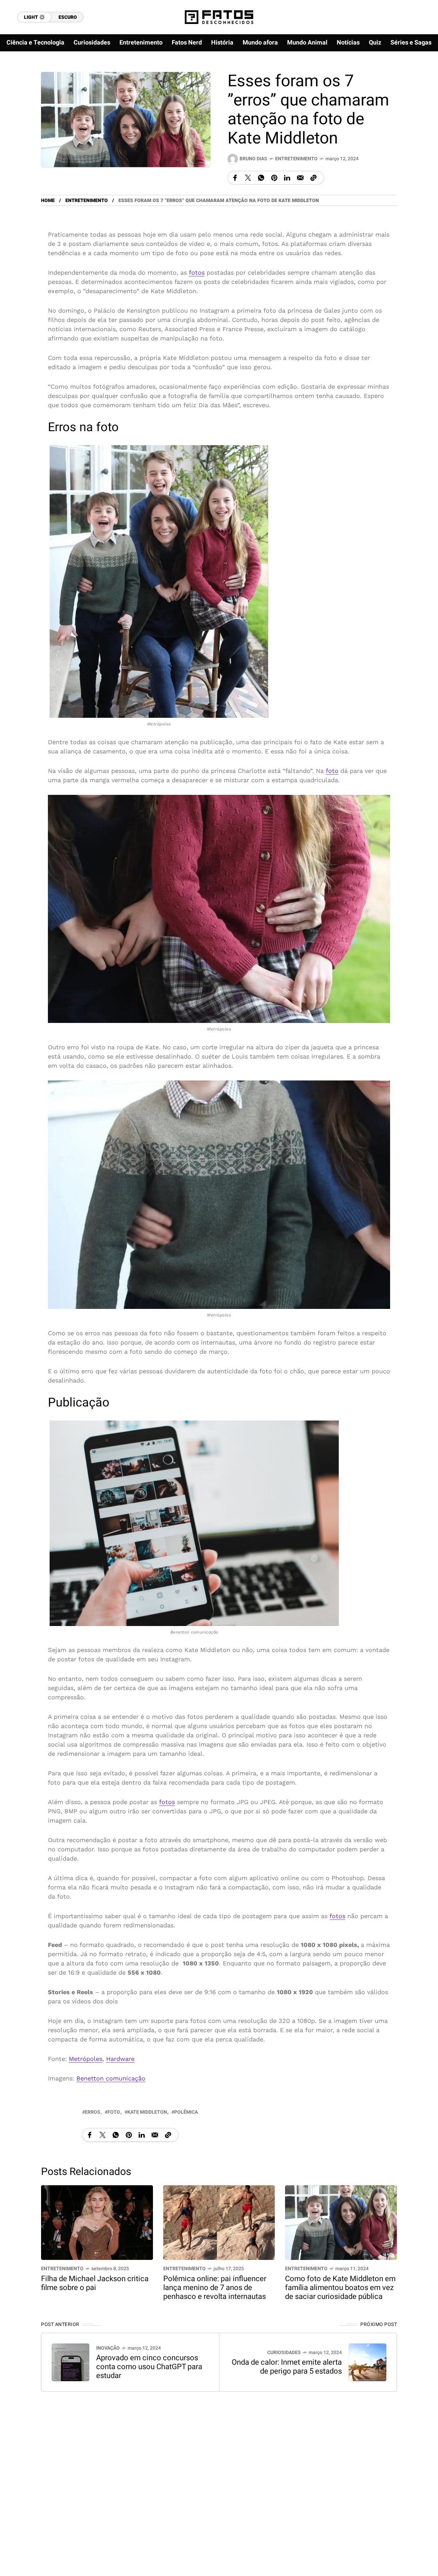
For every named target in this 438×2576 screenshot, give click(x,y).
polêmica (186, 2112)
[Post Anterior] (70, 2362)
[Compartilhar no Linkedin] (287, 178)
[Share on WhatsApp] (261, 178)
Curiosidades (284, 2353)
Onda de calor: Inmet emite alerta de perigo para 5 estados (287, 2367)
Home (48, 201)
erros (93, 2112)
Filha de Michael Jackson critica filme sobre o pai (95, 2283)
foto (332, 770)
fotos (197, 272)
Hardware (120, 2059)
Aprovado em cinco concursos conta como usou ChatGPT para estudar (149, 2367)
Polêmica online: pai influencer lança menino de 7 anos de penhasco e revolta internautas (215, 2288)
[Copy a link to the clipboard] (313, 178)
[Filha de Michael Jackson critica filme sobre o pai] (97, 2222)
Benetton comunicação (111, 2078)
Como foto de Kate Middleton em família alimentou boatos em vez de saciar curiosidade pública (340, 2288)
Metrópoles (86, 2059)
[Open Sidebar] (417, 79)
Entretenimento (296, 159)
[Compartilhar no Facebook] (235, 178)
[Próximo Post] (368, 2362)
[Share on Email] (300, 178)
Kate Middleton (147, 2112)
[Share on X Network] (248, 178)
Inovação (108, 2348)
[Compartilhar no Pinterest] (274, 178)
